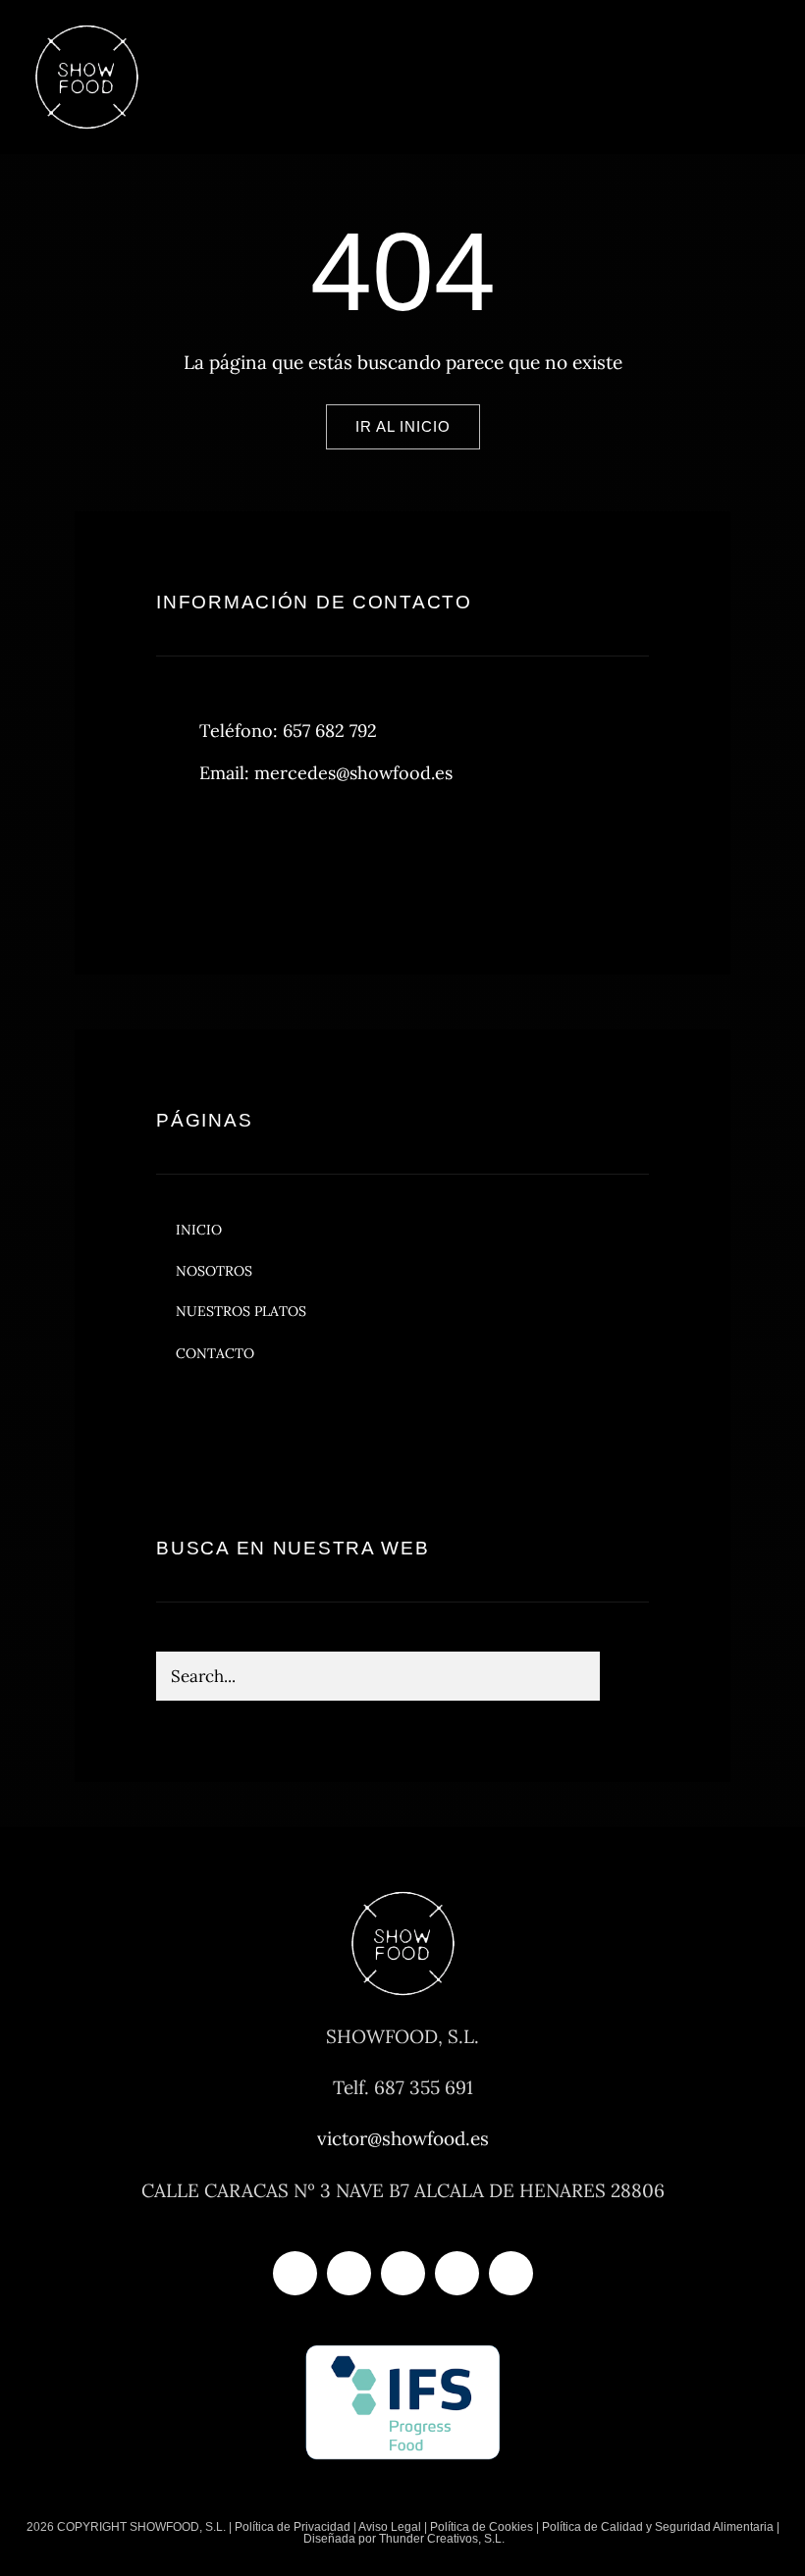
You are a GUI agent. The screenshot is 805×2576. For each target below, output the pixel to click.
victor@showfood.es (403, 2138)
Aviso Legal (390, 2527)
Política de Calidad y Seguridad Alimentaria (658, 2527)
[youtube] (457, 2273)
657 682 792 (330, 731)
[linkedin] (511, 2273)
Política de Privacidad (293, 2527)
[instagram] (286, 856)
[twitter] (232, 856)
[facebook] (178, 856)
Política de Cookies (482, 2527)
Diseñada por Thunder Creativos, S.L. (402, 2539)
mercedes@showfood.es (353, 773)
